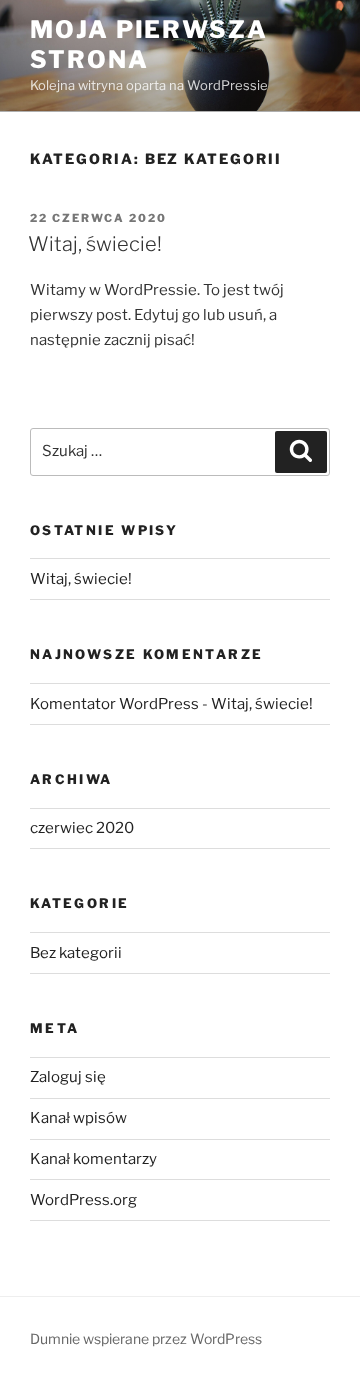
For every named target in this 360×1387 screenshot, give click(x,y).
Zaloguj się (68, 1077)
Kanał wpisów (78, 1118)
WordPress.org (83, 1200)
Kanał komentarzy (93, 1159)
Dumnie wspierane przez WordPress (146, 1338)
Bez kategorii (76, 953)
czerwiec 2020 (82, 828)
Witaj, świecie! (95, 244)
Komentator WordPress (114, 704)
